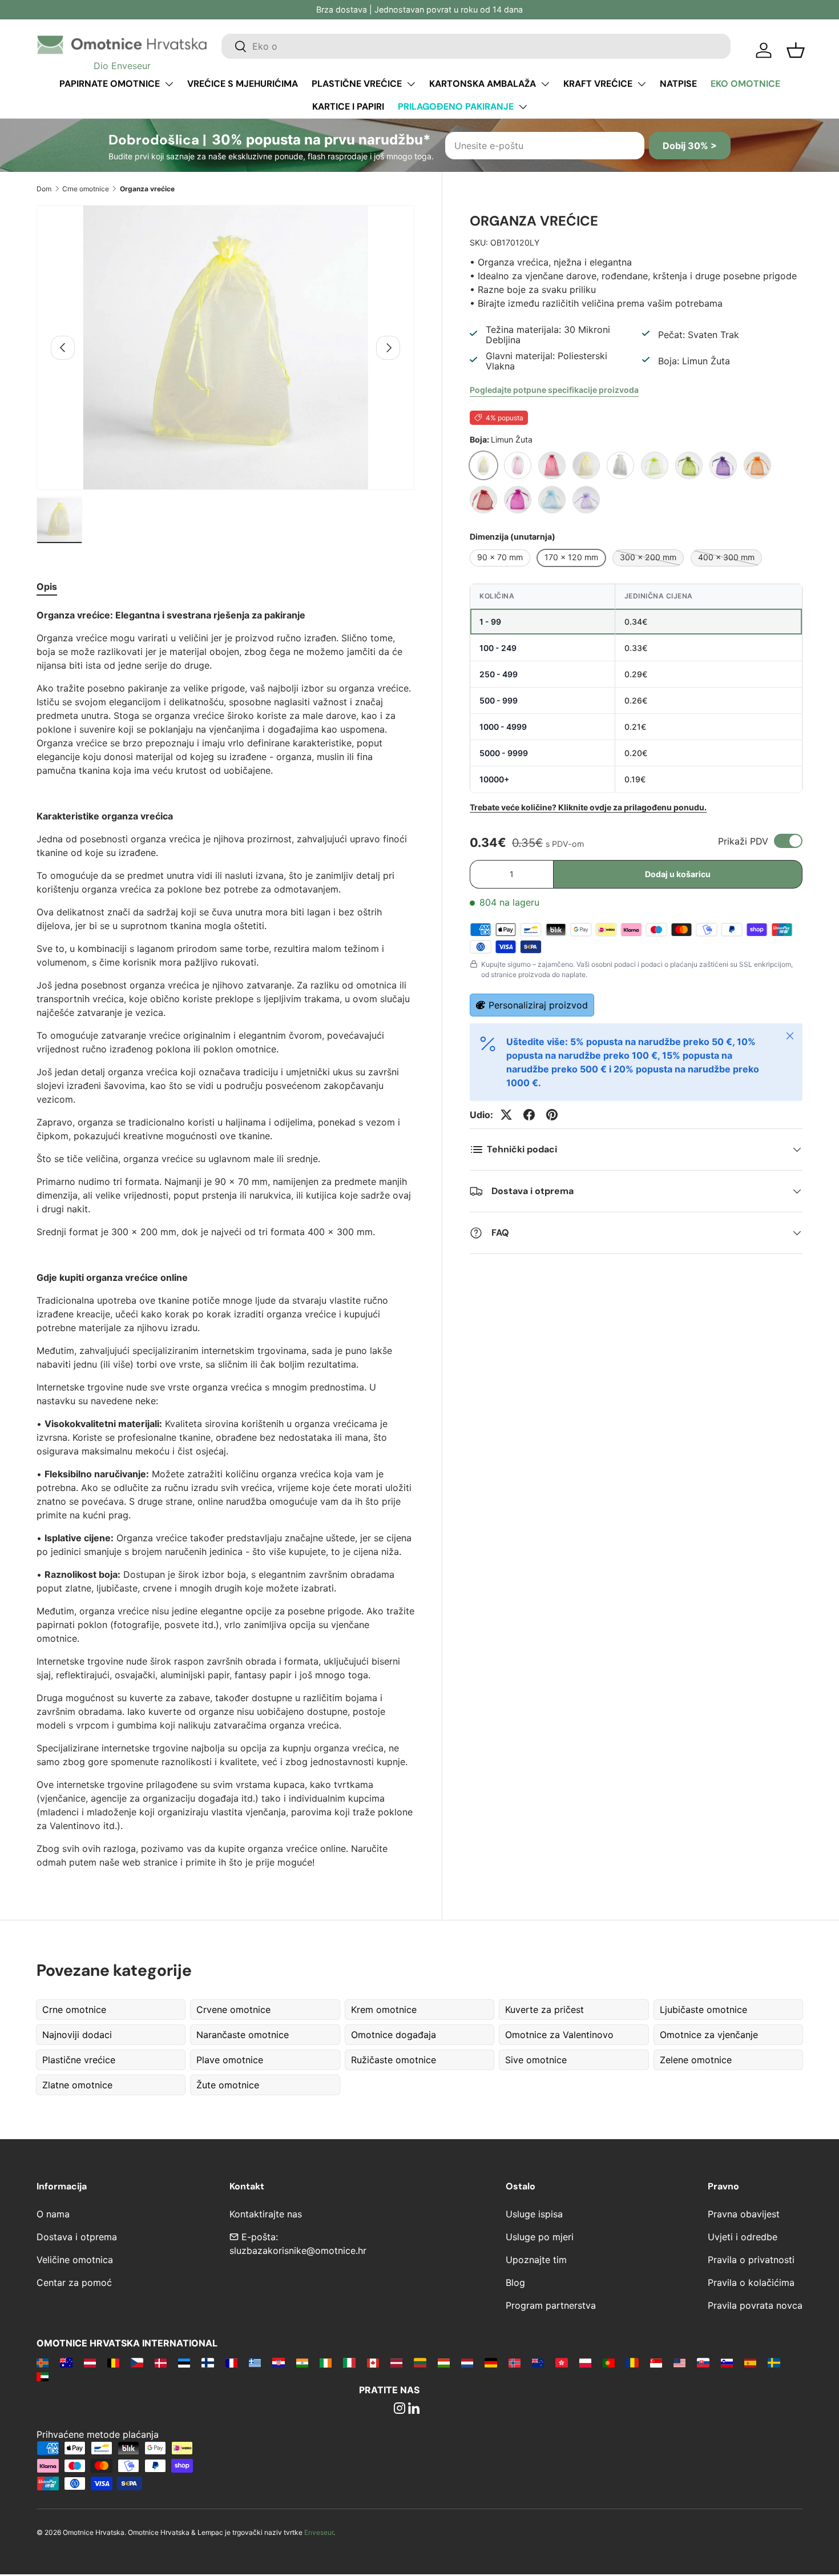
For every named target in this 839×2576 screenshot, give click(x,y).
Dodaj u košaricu (678, 874)
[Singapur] (656, 2362)
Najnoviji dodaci (77, 2035)
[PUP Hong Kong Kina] (561, 2362)
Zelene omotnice (696, 2060)
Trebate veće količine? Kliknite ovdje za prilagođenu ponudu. (588, 807)
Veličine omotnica (75, 2260)
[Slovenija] (727, 2362)
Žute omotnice (228, 2085)
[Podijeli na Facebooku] (529, 1115)
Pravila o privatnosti (751, 2260)
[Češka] (137, 2362)
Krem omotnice (384, 2010)
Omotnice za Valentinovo (559, 2035)
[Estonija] (184, 2362)
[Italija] (349, 2362)
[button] (796, 50)
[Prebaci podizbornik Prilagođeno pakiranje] (523, 107)
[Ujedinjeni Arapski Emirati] (43, 2376)
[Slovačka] (703, 2362)
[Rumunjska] (632, 2362)
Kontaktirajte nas (266, 2214)
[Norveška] (515, 2362)
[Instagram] (400, 2409)
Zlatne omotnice (77, 2085)
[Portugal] (609, 2362)
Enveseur (319, 2532)
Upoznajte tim (536, 2260)
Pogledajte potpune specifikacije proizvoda (554, 390)
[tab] (47, 586)
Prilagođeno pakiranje (456, 107)
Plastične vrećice (357, 84)
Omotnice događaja (394, 2035)
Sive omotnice (536, 2060)
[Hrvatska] (278, 2362)
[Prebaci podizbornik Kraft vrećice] (642, 84)
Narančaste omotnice (243, 2035)
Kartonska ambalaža (483, 84)
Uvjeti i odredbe (743, 2237)
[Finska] (207, 2362)
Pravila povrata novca (755, 2305)
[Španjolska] (750, 2362)
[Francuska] (231, 2362)
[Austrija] (90, 2362)
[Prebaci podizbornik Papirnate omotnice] (169, 84)
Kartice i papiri (348, 107)
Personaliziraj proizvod (538, 1005)
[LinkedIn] (414, 2409)
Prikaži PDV (743, 841)
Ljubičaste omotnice (703, 2010)
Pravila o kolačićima (751, 2282)
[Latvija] (396, 2362)
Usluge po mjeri (540, 2237)
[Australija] (66, 2362)
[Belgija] (113, 2362)
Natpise (678, 84)
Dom (44, 189)
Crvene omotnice (233, 2010)
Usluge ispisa (534, 2214)
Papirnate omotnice (110, 84)
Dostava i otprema (77, 2237)
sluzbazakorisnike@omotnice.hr (298, 2251)
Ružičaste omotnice (394, 2060)
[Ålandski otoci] (43, 2362)
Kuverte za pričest (544, 2010)
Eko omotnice (745, 84)
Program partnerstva (551, 2305)
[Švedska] (774, 2362)
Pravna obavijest (744, 2214)
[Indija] (302, 2362)
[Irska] (326, 2362)
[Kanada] (373, 2362)
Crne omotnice (86, 189)
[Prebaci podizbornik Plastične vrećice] (411, 84)
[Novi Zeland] (538, 2362)
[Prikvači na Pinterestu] (552, 1115)
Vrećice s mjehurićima (243, 84)
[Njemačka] (491, 2362)
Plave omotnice (230, 2060)
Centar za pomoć (74, 2282)
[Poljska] (585, 2362)
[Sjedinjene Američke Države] (679, 2362)
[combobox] (476, 46)
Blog (515, 2282)
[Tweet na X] (506, 1115)
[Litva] (420, 2362)
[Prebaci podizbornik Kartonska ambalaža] (545, 84)
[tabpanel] (225, 1239)
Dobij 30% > (690, 146)
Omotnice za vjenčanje (709, 2035)
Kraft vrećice (598, 84)
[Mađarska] (444, 2362)
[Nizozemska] (467, 2362)
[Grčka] (255, 2362)
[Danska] (161, 2362)
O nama (53, 2214)
